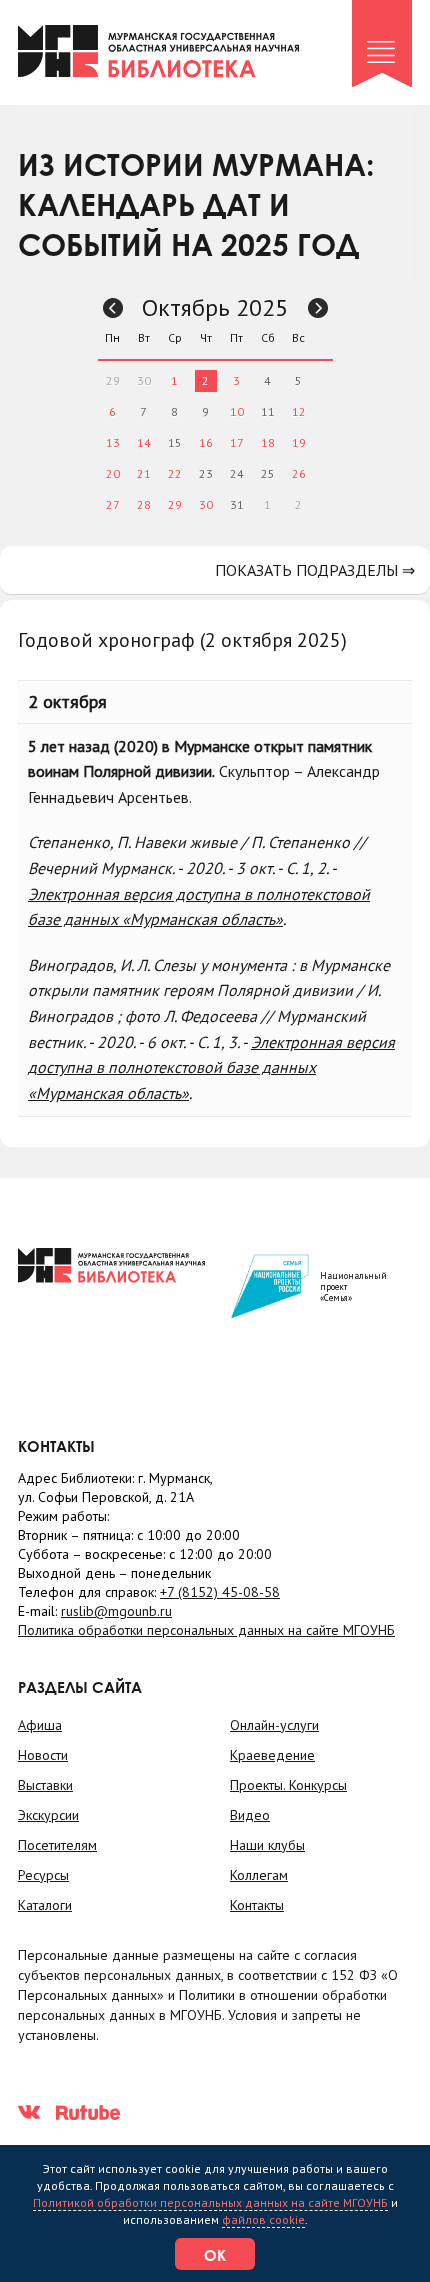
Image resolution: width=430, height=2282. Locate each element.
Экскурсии (48, 1815)
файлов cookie (263, 2219)
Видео (250, 1815)
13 (113, 442)
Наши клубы (267, 1845)
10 (237, 411)
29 (175, 504)
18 (268, 442)
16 (206, 442)
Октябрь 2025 (215, 307)
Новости (43, 1755)
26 (299, 473)
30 (206, 504)
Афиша (40, 1725)
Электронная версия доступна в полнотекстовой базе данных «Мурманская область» (211, 1067)
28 (144, 504)
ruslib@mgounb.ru (116, 1611)
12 (299, 411)
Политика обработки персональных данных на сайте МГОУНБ (206, 1630)
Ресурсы (43, 1875)
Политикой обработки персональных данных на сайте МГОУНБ (210, 2202)
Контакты (257, 1905)
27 (113, 504)
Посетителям (57, 1845)
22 (175, 473)
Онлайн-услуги (274, 1725)
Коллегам (259, 1875)
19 (299, 442)
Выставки (45, 1785)
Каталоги (45, 1905)
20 (113, 473)
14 (144, 442)
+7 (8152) (220, 1592)
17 (237, 442)
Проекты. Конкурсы (288, 1785)
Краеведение (272, 1755)
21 (144, 473)
